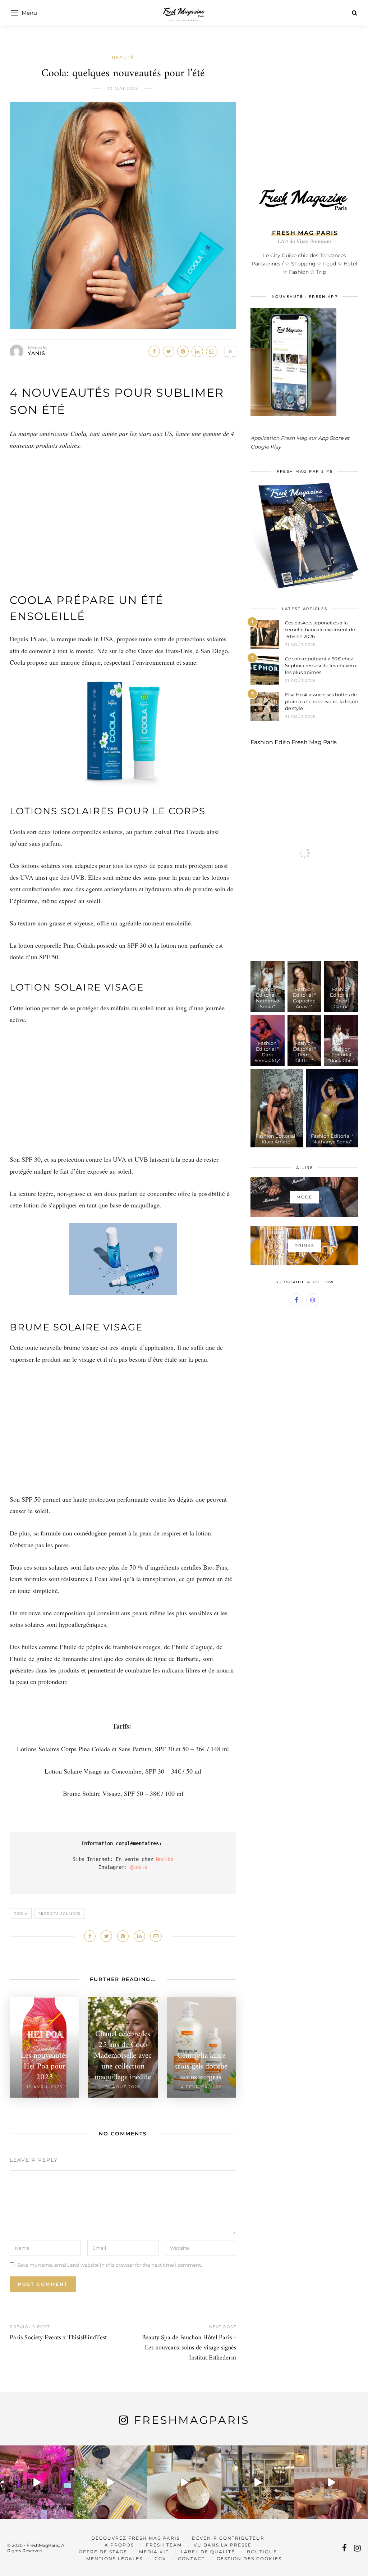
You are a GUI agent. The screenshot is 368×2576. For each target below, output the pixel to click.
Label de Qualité (208, 2552)
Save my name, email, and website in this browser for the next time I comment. (110, 2265)
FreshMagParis (192, 2420)
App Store (331, 438)
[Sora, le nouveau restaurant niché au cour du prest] (331, 2482)
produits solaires (59, 1913)
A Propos (119, 2545)
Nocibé (165, 1859)
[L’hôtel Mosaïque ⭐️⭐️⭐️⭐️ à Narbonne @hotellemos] (111, 2482)
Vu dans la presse (223, 2545)
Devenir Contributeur (228, 2538)
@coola (139, 1867)
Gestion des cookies (249, 2559)
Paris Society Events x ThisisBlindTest (58, 2338)
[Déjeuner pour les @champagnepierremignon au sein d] (184, 2482)
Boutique (262, 2552)
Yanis (37, 353)
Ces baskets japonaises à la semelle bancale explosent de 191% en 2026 (320, 629)
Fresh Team (164, 2545)
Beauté (123, 57)
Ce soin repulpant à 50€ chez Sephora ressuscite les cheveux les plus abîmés (321, 665)
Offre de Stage (103, 2552)
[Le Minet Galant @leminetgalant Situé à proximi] (257, 2482)
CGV (160, 2559)
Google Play (266, 447)
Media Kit (154, 2552)
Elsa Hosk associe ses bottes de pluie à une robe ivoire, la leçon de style (321, 701)
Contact (191, 2559)
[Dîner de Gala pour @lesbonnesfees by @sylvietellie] (37, 2482)
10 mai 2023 (123, 88)
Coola (21, 1913)
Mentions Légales (114, 2559)
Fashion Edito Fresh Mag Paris (294, 742)
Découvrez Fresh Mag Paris (136, 2538)
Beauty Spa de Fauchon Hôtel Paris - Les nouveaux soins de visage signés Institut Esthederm (189, 2348)
